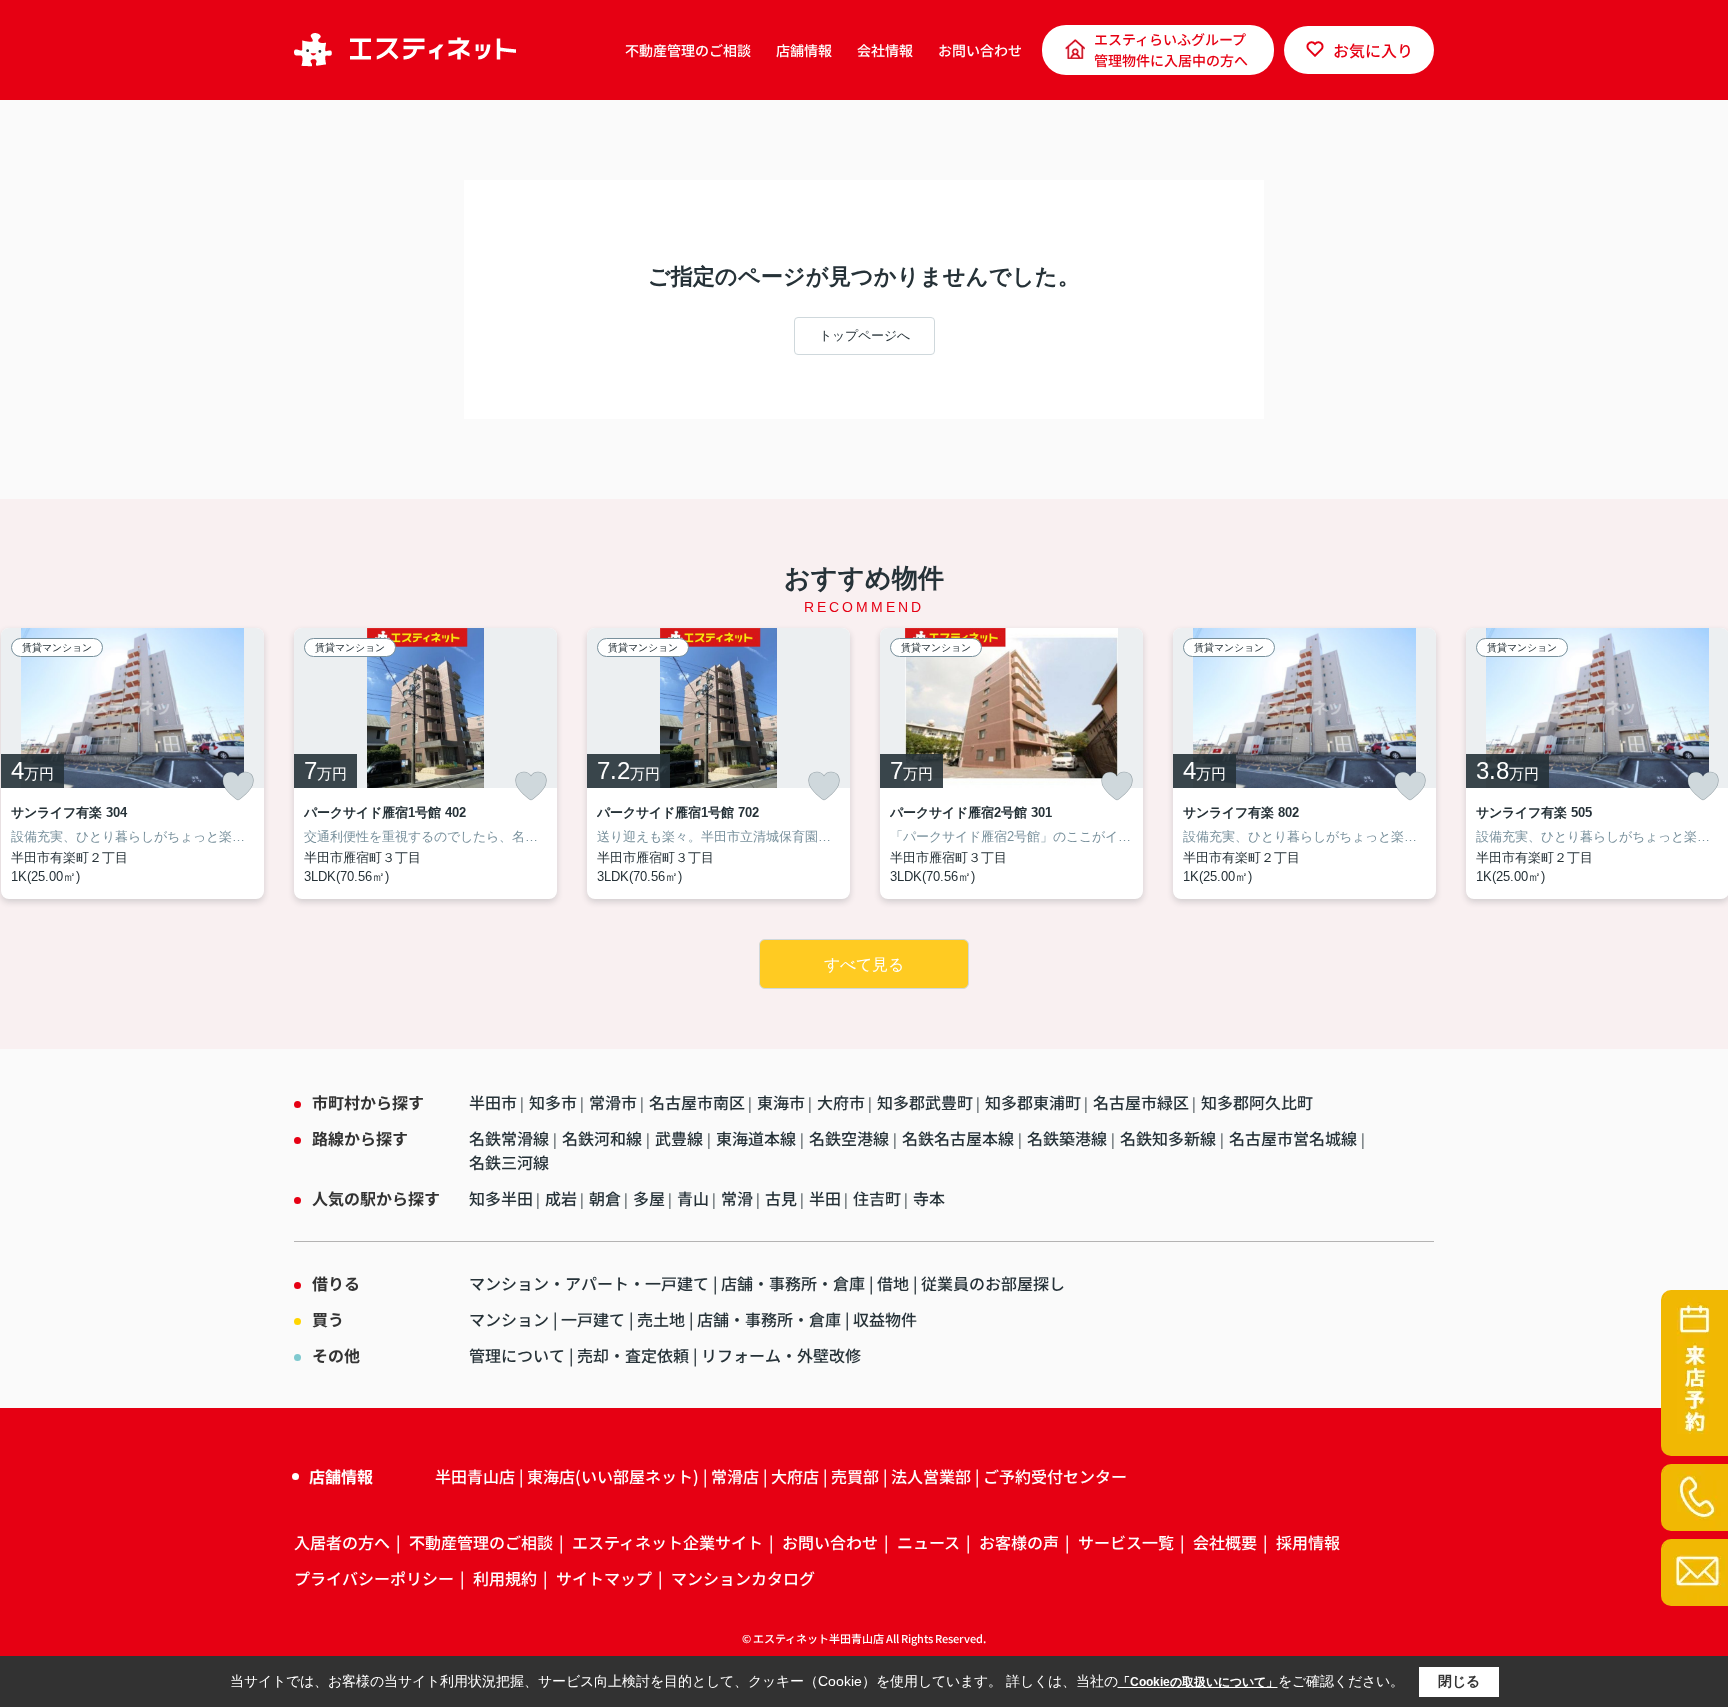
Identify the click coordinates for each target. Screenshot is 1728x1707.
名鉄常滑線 (511, 1138)
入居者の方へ (342, 1542)
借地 (893, 1283)
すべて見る (864, 964)
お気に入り (1373, 50)
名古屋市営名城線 (1295, 1138)
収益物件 (885, 1319)
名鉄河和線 (604, 1138)
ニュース (928, 1542)
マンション (509, 1319)
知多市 (553, 1102)
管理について (517, 1355)
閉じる (1459, 1681)
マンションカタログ (743, 1578)
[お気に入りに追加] (238, 786)
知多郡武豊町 (925, 1102)
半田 (825, 1198)
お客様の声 (1019, 1542)
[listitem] (425, 763)
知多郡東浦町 (1033, 1102)
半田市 (493, 1102)
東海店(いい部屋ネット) (613, 1476)
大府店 (795, 1476)
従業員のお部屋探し (993, 1283)
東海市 (781, 1102)
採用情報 (1308, 1542)
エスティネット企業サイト (667, 1542)
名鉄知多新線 (1170, 1138)
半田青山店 (475, 1476)
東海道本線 (758, 1138)
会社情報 (885, 50)
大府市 (841, 1102)
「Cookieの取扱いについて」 (1198, 1682)
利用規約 (505, 1578)
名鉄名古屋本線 (960, 1138)
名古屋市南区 (697, 1102)
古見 (781, 1198)
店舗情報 (804, 50)
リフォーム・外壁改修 (781, 1355)
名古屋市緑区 (1141, 1102)
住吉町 (877, 1198)
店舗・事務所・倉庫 (793, 1283)
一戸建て (593, 1319)
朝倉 (605, 1198)
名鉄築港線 (1069, 1138)
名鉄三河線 (509, 1162)
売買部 (855, 1476)
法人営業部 (931, 1476)
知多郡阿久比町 (1257, 1102)
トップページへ (864, 335)
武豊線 (681, 1138)
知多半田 (501, 1198)
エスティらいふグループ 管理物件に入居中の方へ (1171, 49)
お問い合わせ (980, 50)
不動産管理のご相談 (688, 50)
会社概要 (1225, 1542)
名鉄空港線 (851, 1138)
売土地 (661, 1319)
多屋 (649, 1198)
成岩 (561, 1198)
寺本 (929, 1198)
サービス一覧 (1126, 1542)
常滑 (737, 1198)
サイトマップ (604, 1578)
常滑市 (613, 1102)
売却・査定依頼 (633, 1355)
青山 (693, 1198)
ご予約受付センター (1055, 1476)
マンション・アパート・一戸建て (589, 1283)
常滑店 (735, 1476)
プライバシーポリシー (374, 1578)
